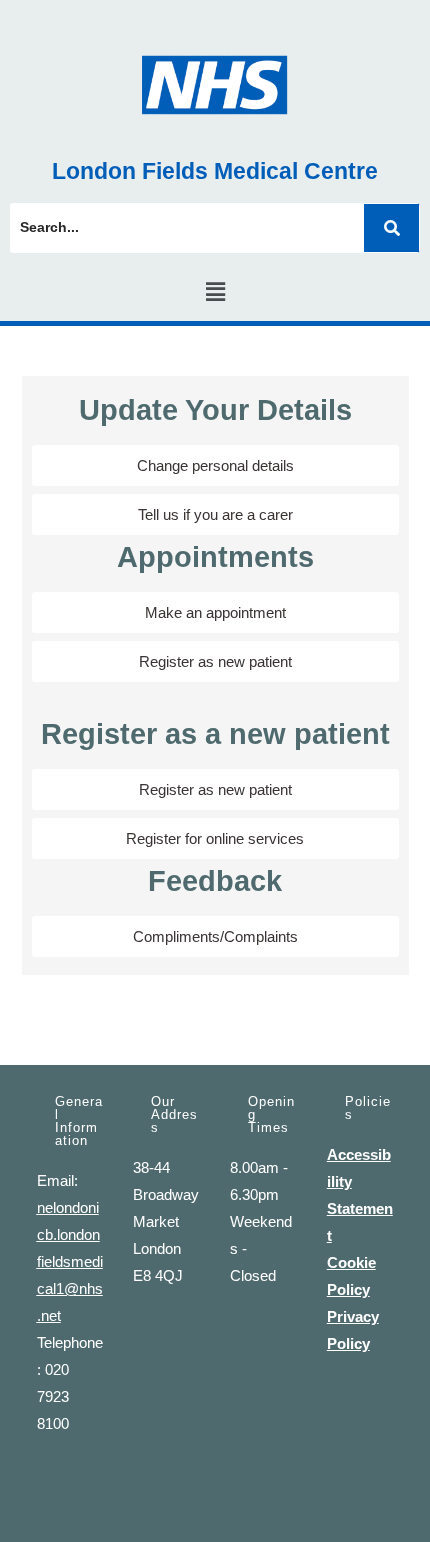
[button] (215, 292)
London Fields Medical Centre (215, 171)
